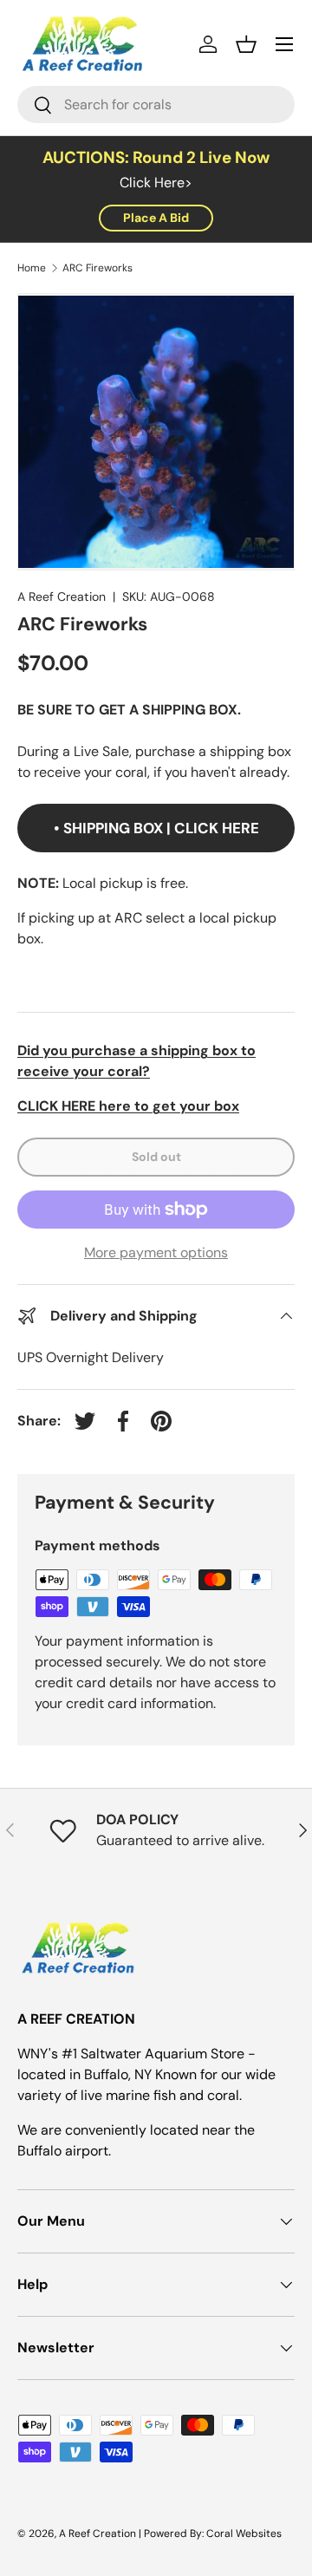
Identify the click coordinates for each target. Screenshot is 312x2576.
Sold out (156, 1157)
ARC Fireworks (97, 268)
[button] (246, 44)
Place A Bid (156, 218)
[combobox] (156, 104)
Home (32, 268)
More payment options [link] (156, 1252)
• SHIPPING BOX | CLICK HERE (156, 828)
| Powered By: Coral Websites (210, 2534)
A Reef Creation (62, 597)
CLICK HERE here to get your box (128, 1106)
